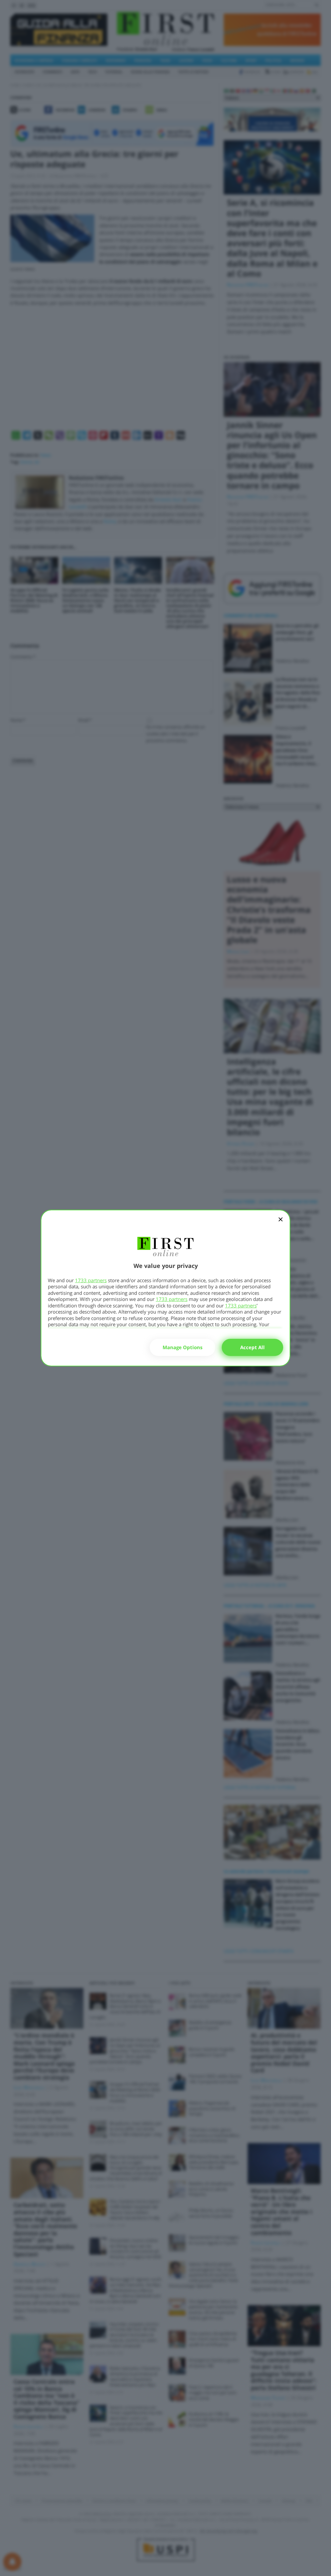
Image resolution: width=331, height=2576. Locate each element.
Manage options (182, 1347)
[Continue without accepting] (281, 1224)
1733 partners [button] (91, 1280)
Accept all (252, 1347)
